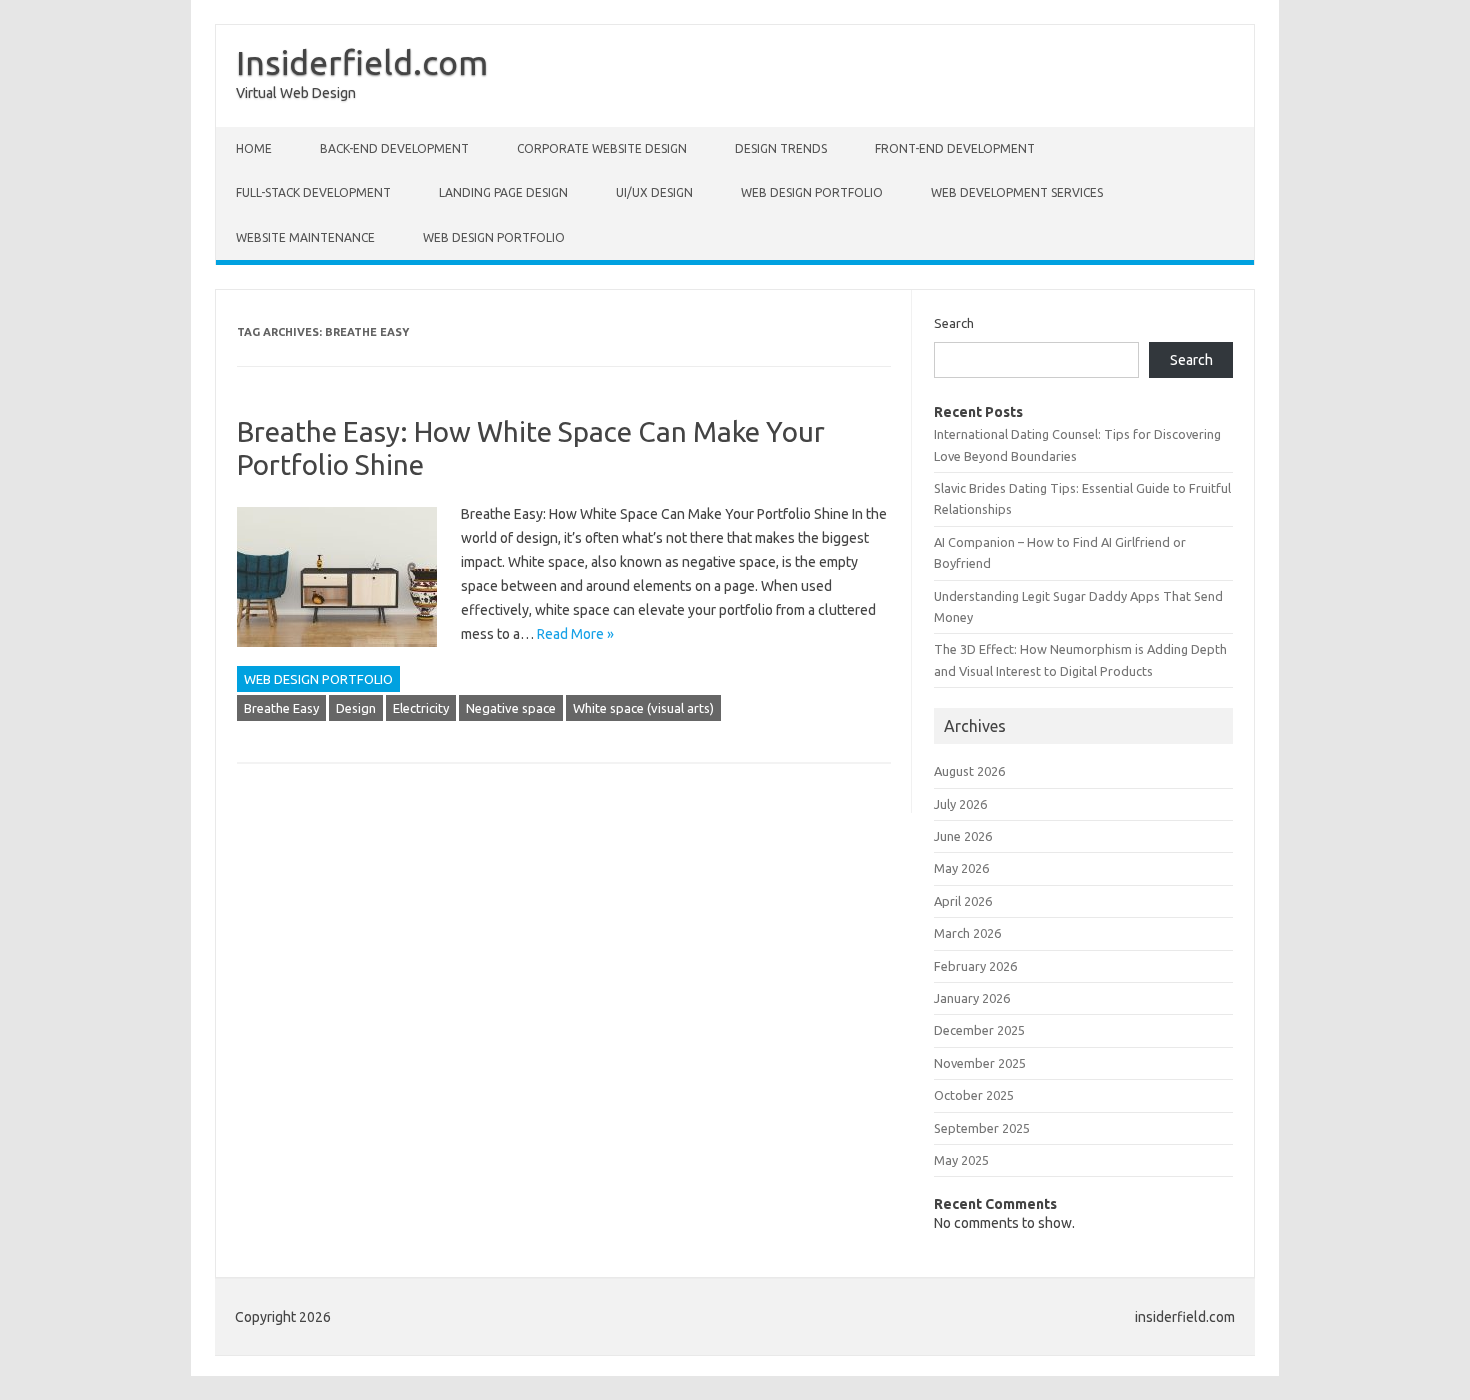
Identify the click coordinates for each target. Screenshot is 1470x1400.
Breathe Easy (281, 708)
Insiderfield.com (362, 62)
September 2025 (982, 1128)
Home (254, 148)
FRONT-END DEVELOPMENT (955, 148)
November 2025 (980, 1063)
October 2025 (974, 1095)
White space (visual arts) (643, 708)
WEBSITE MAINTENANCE (305, 237)
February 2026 (975, 966)
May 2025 (961, 1160)
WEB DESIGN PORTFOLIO (812, 192)
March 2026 (967, 933)
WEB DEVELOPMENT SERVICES (1017, 192)
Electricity (421, 708)
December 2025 (979, 1030)
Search (954, 323)
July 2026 (960, 804)
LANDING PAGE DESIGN (503, 192)
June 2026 (963, 836)
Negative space (511, 708)
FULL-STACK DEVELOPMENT (313, 192)
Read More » (575, 634)
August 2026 (969, 771)
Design (356, 708)
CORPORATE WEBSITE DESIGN (602, 148)
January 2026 (972, 998)
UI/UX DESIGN (654, 192)
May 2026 (961, 868)
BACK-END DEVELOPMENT (394, 148)
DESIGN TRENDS (781, 148)
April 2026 (963, 901)
